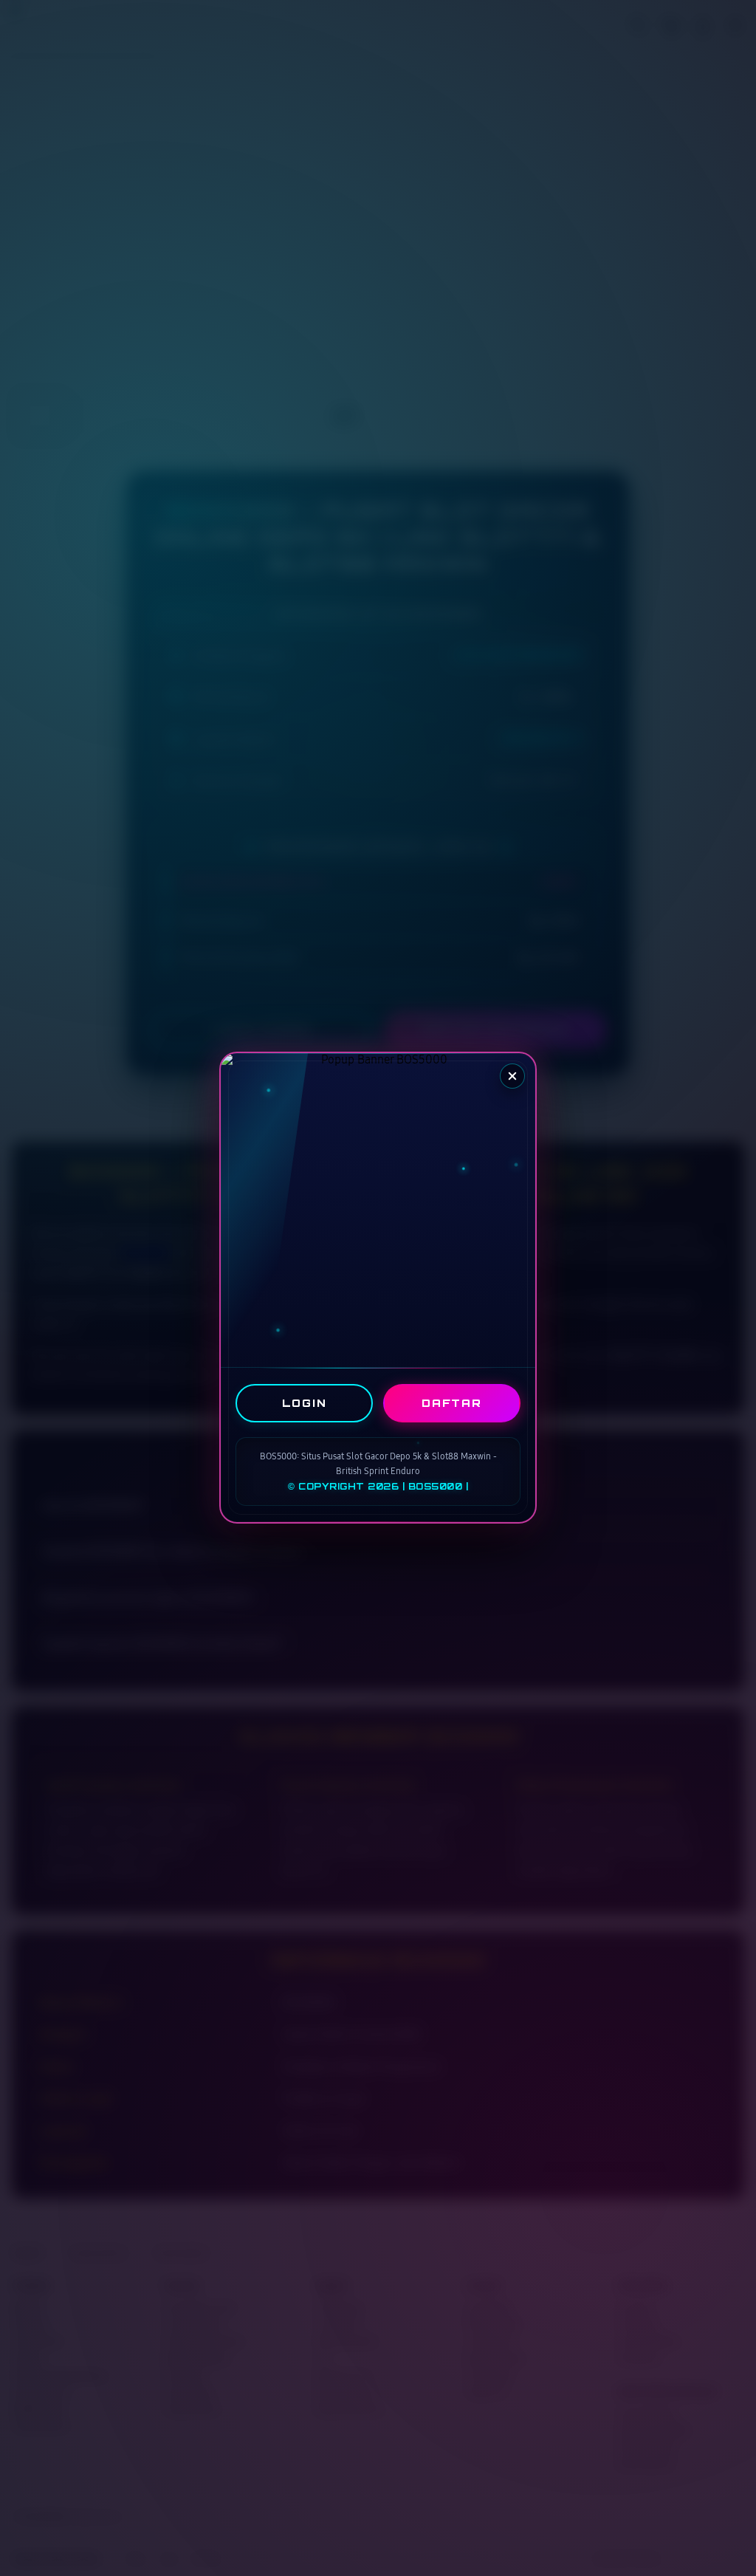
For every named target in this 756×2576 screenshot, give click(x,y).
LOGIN (305, 1403)
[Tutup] (512, 1076)
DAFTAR (452, 1403)
